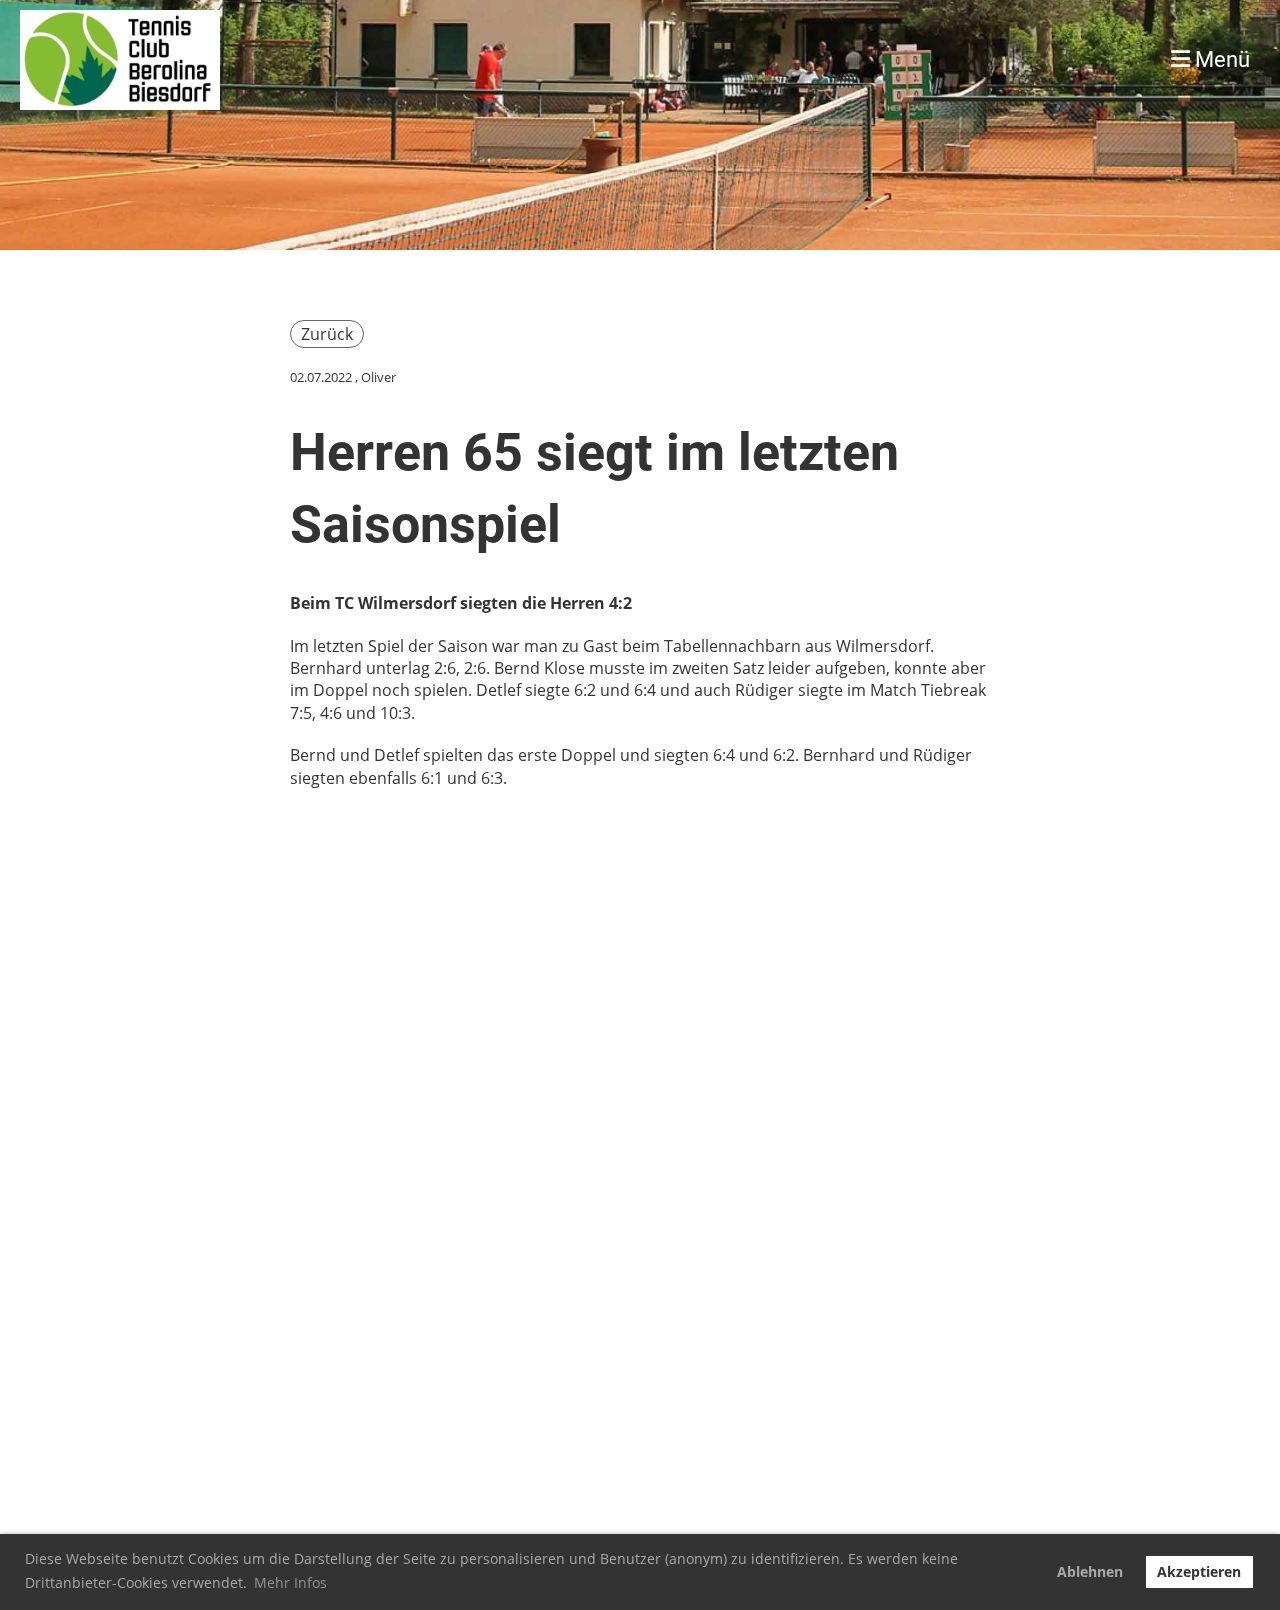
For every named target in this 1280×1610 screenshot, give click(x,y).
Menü (1220, 59)
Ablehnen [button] (1090, 1571)
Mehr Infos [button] (290, 1582)
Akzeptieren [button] (1199, 1571)
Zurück (327, 334)
